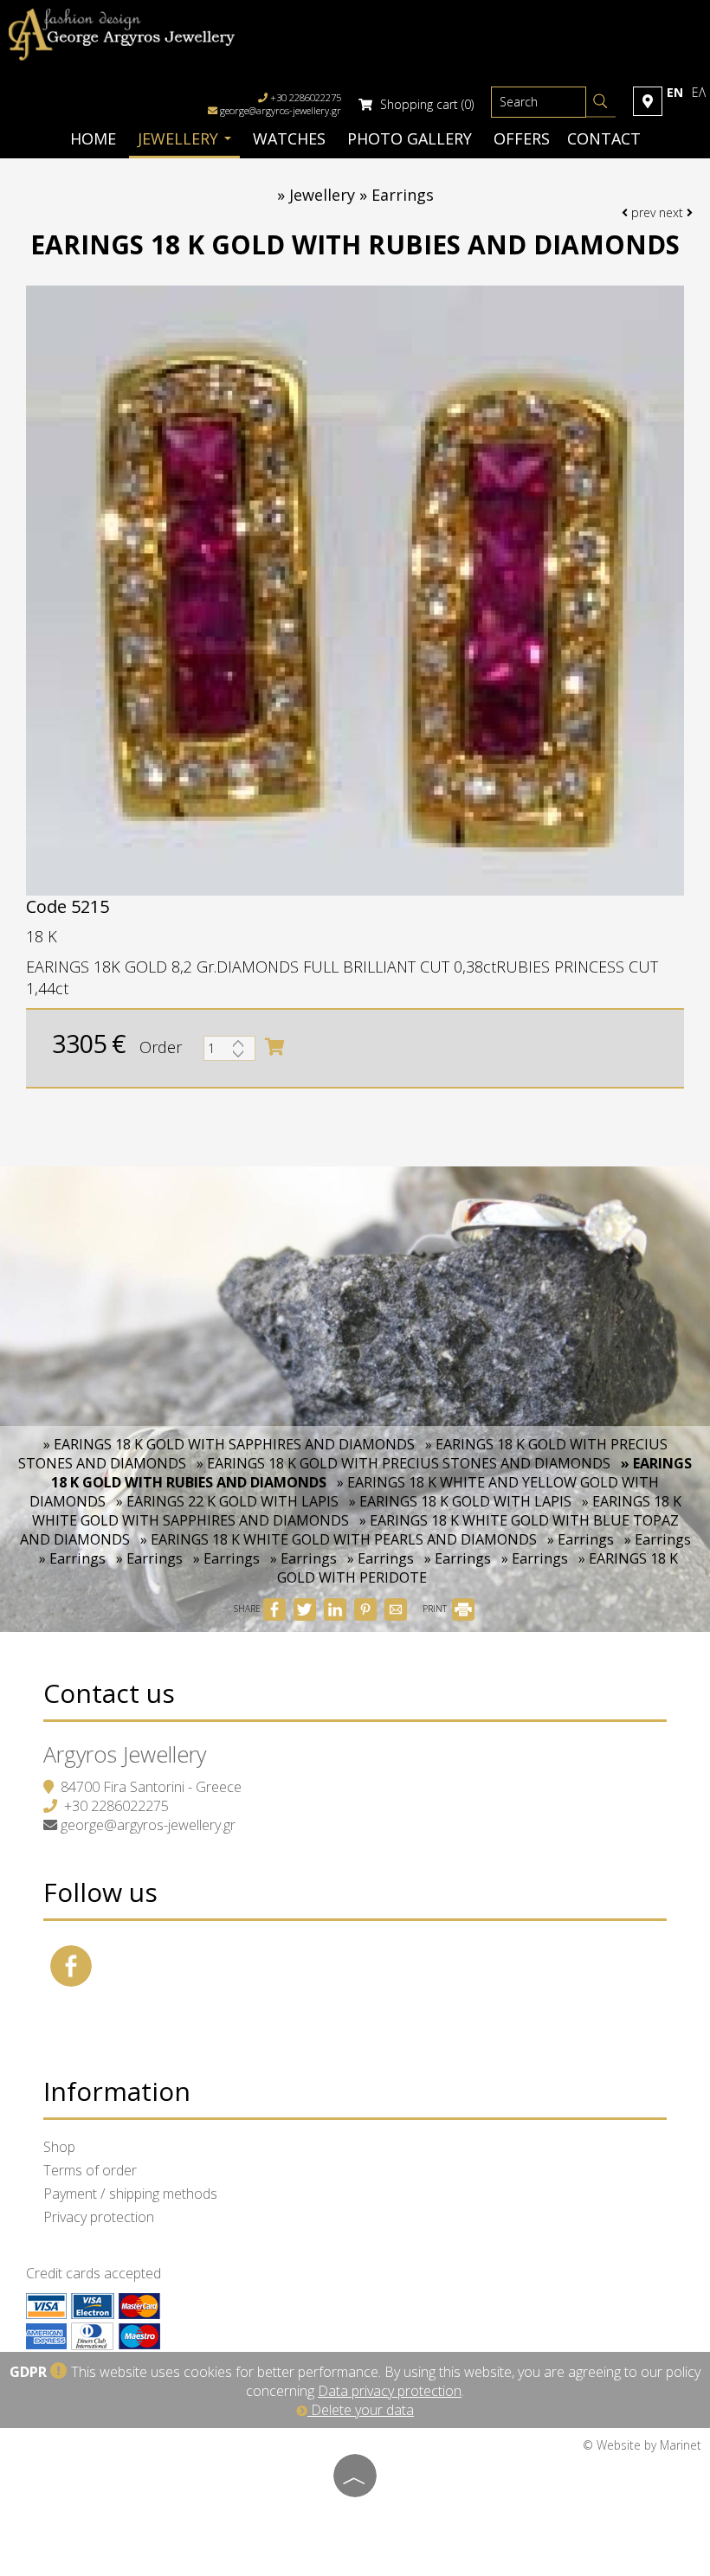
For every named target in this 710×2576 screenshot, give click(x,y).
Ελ (699, 92)
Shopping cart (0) (425, 104)
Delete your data (361, 2410)
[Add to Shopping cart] (274, 1047)
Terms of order (90, 2170)
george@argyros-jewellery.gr (281, 110)
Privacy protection (99, 2217)
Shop (59, 2147)
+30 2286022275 (116, 1806)
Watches (289, 138)
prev (642, 212)
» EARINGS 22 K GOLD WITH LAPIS (227, 1501)
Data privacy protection (390, 2391)
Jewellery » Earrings (361, 195)
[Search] (601, 104)
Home (93, 138)
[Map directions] (648, 101)
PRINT (436, 1609)
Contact (604, 138)
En (675, 92)
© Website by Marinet (642, 2445)
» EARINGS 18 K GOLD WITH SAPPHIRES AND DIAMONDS (229, 1444)
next (673, 212)
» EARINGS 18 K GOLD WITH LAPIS (460, 1501)
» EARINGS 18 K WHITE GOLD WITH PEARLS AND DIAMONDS (339, 1539)
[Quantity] (229, 1053)
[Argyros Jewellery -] (122, 33)
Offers (522, 138)
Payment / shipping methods (130, 2194)
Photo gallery (410, 138)
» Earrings (581, 1539)
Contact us (109, 1693)
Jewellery (180, 138)
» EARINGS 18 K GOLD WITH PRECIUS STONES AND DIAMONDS (403, 1463)
